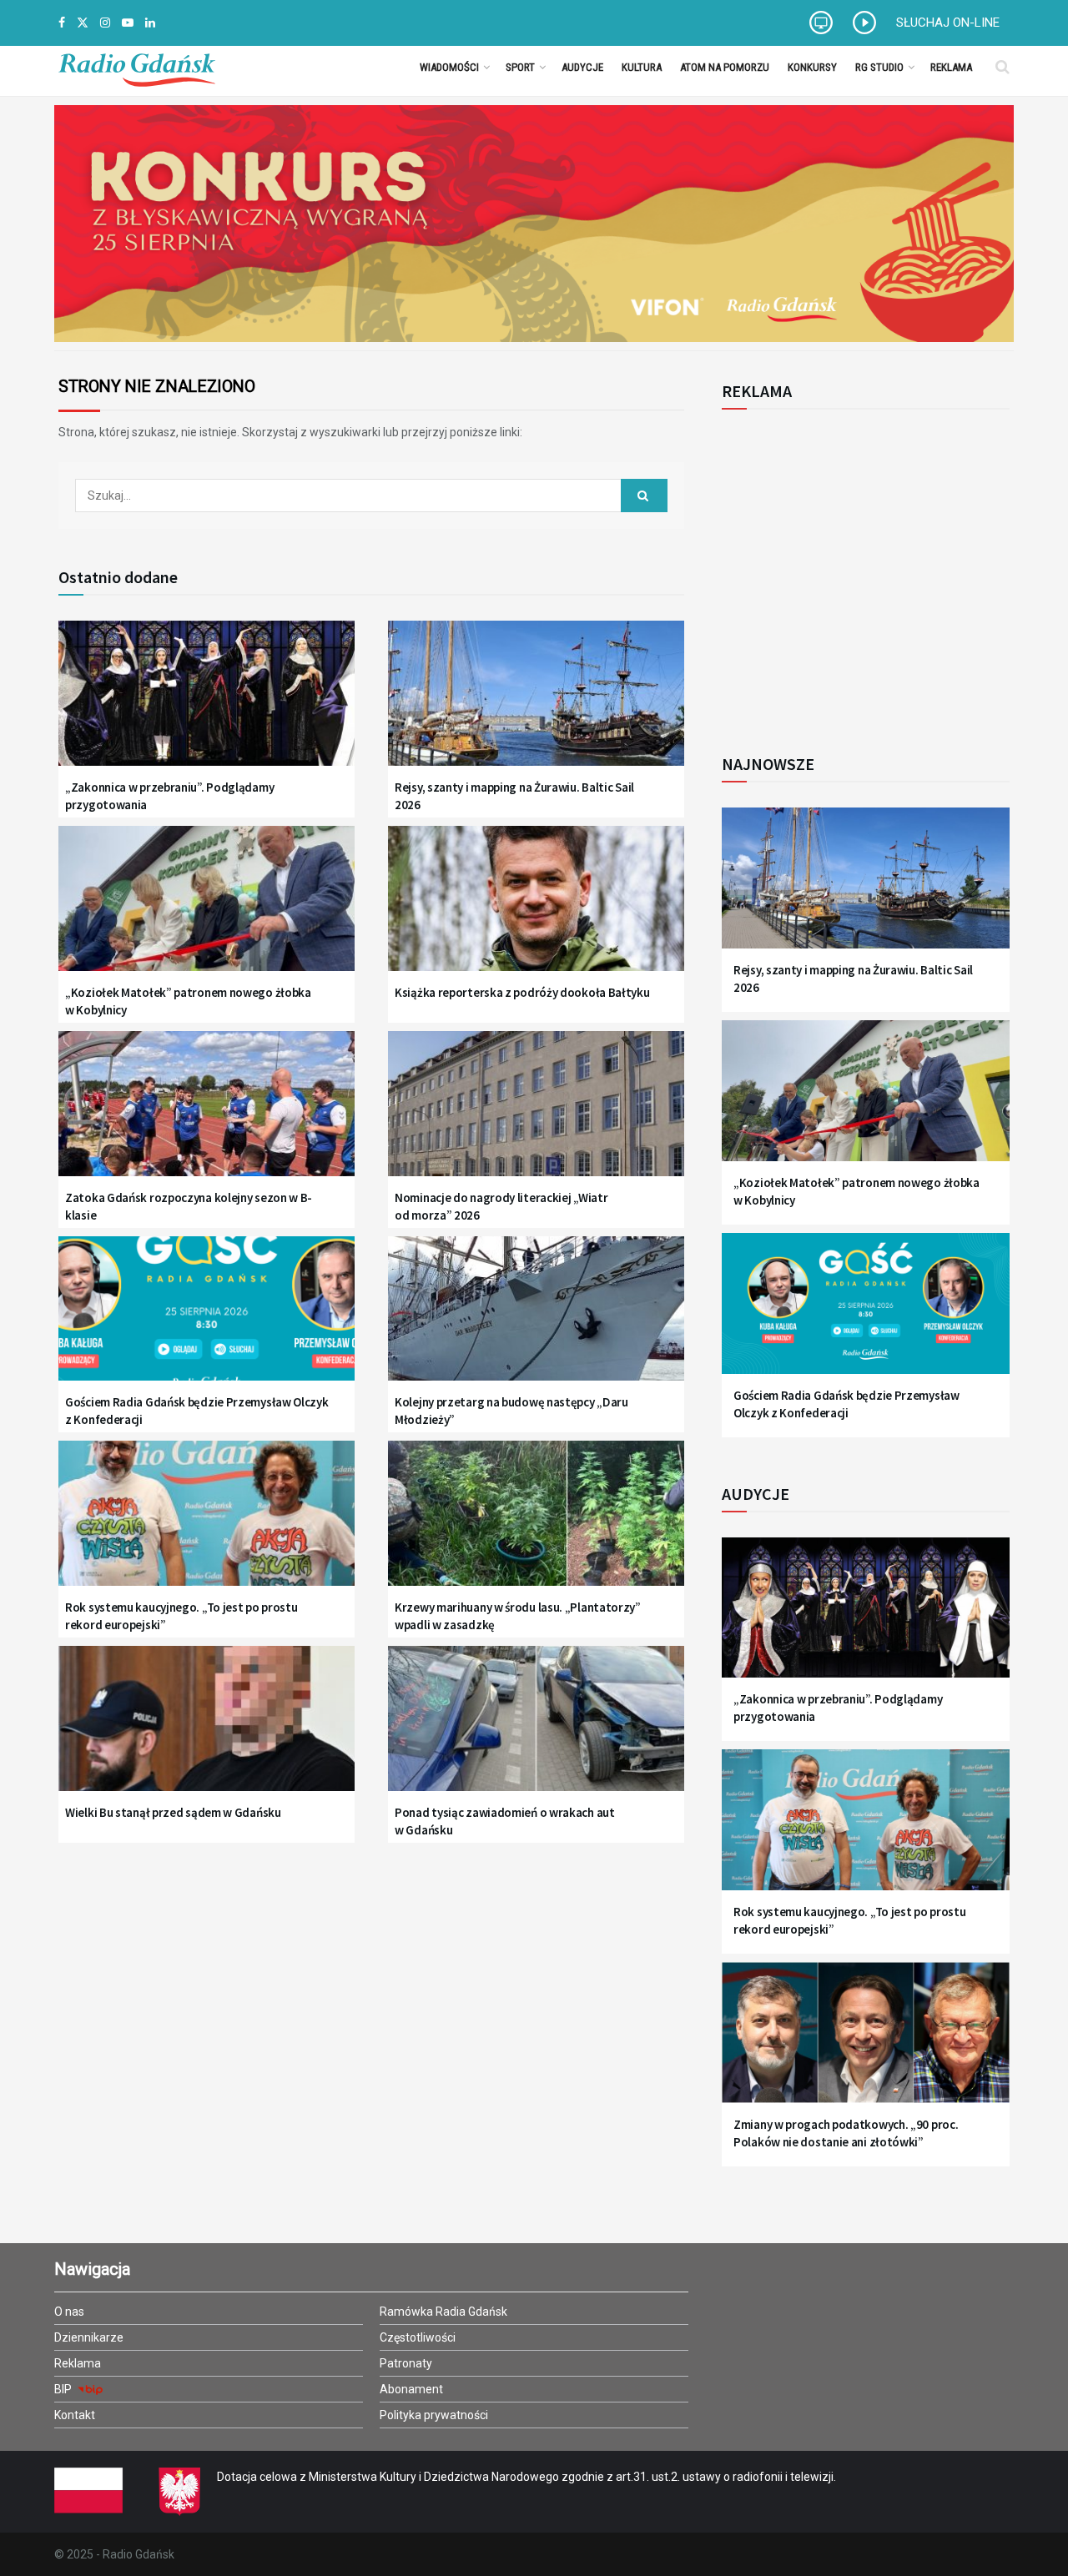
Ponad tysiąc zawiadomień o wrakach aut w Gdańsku (505, 1821)
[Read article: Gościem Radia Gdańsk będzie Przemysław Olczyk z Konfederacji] (207, 1319)
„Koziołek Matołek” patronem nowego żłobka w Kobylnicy (188, 1001)
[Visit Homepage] (137, 67)
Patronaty (406, 2363)
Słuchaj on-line (948, 23)
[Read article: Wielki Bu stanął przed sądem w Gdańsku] (207, 1729)
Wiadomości (449, 67)
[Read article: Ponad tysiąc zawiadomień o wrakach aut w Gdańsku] (536, 1729)
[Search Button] (1003, 67)
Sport (520, 67)
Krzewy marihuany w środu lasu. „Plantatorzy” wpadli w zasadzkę (518, 1616)
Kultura (642, 67)
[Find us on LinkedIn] (150, 23)
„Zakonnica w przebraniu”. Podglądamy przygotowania (169, 796)
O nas (69, 2312)
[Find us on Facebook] (62, 23)
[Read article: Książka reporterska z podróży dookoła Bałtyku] (536, 909)
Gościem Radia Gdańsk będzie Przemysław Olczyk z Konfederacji (197, 1411)
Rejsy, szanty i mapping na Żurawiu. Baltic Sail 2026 (514, 796)
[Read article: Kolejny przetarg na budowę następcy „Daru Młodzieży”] (536, 1319)
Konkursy (812, 67)
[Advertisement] (859, 572)
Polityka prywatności (434, 2415)
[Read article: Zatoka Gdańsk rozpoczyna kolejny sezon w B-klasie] (207, 1114)
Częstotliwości (418, 2337)
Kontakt (75, 2415)
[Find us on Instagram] (105, 23)
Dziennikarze (89, 2337)
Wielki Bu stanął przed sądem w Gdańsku (173, 1812)
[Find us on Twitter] (83, 23)
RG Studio (879, 67)
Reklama (951, 67)
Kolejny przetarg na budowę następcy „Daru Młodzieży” (511, 1411)
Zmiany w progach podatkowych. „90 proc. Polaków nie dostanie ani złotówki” (846, 2133)
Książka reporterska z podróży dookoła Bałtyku (522, 992)
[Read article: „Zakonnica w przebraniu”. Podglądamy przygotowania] (207, 704)
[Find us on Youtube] (128, 23)
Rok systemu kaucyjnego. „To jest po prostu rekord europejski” (181, 1616)
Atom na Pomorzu (725, 67)
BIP (64, 2389)
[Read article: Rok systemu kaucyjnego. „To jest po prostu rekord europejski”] (207, 1524)
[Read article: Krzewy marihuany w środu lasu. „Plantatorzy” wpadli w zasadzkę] (536, 1524)
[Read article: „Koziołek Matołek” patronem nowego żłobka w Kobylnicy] (207, 909)
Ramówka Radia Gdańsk (443, 2312)
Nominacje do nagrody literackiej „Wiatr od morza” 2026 (501, 1206)
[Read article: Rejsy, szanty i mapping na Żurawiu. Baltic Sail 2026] (536, 704)
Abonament (411, 2389)
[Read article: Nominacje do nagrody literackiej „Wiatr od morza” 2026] (536, 1114)
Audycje (582, 67)
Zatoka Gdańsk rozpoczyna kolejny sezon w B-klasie (189, 1206)
